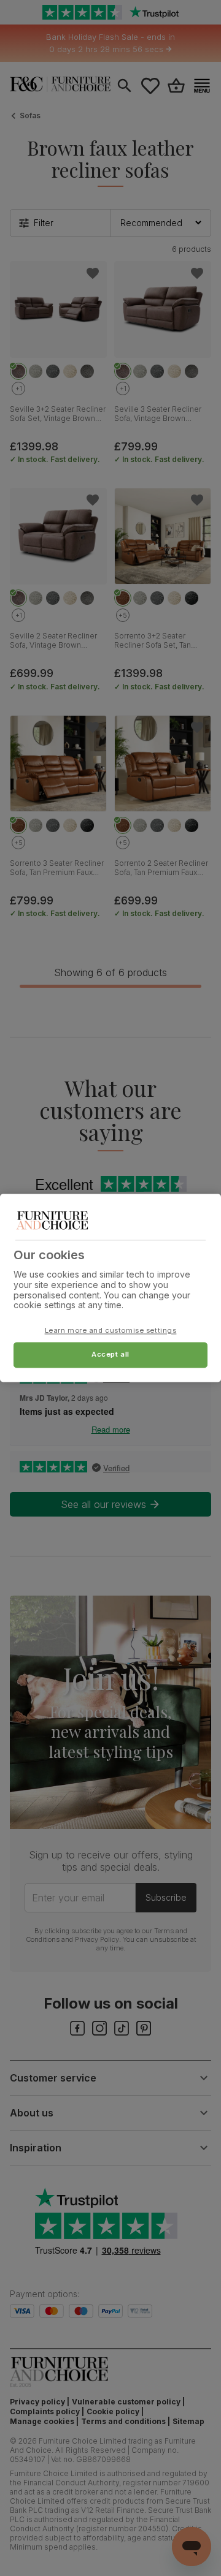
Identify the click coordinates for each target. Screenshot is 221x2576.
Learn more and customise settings (111, 1331)
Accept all (110, 1355)
